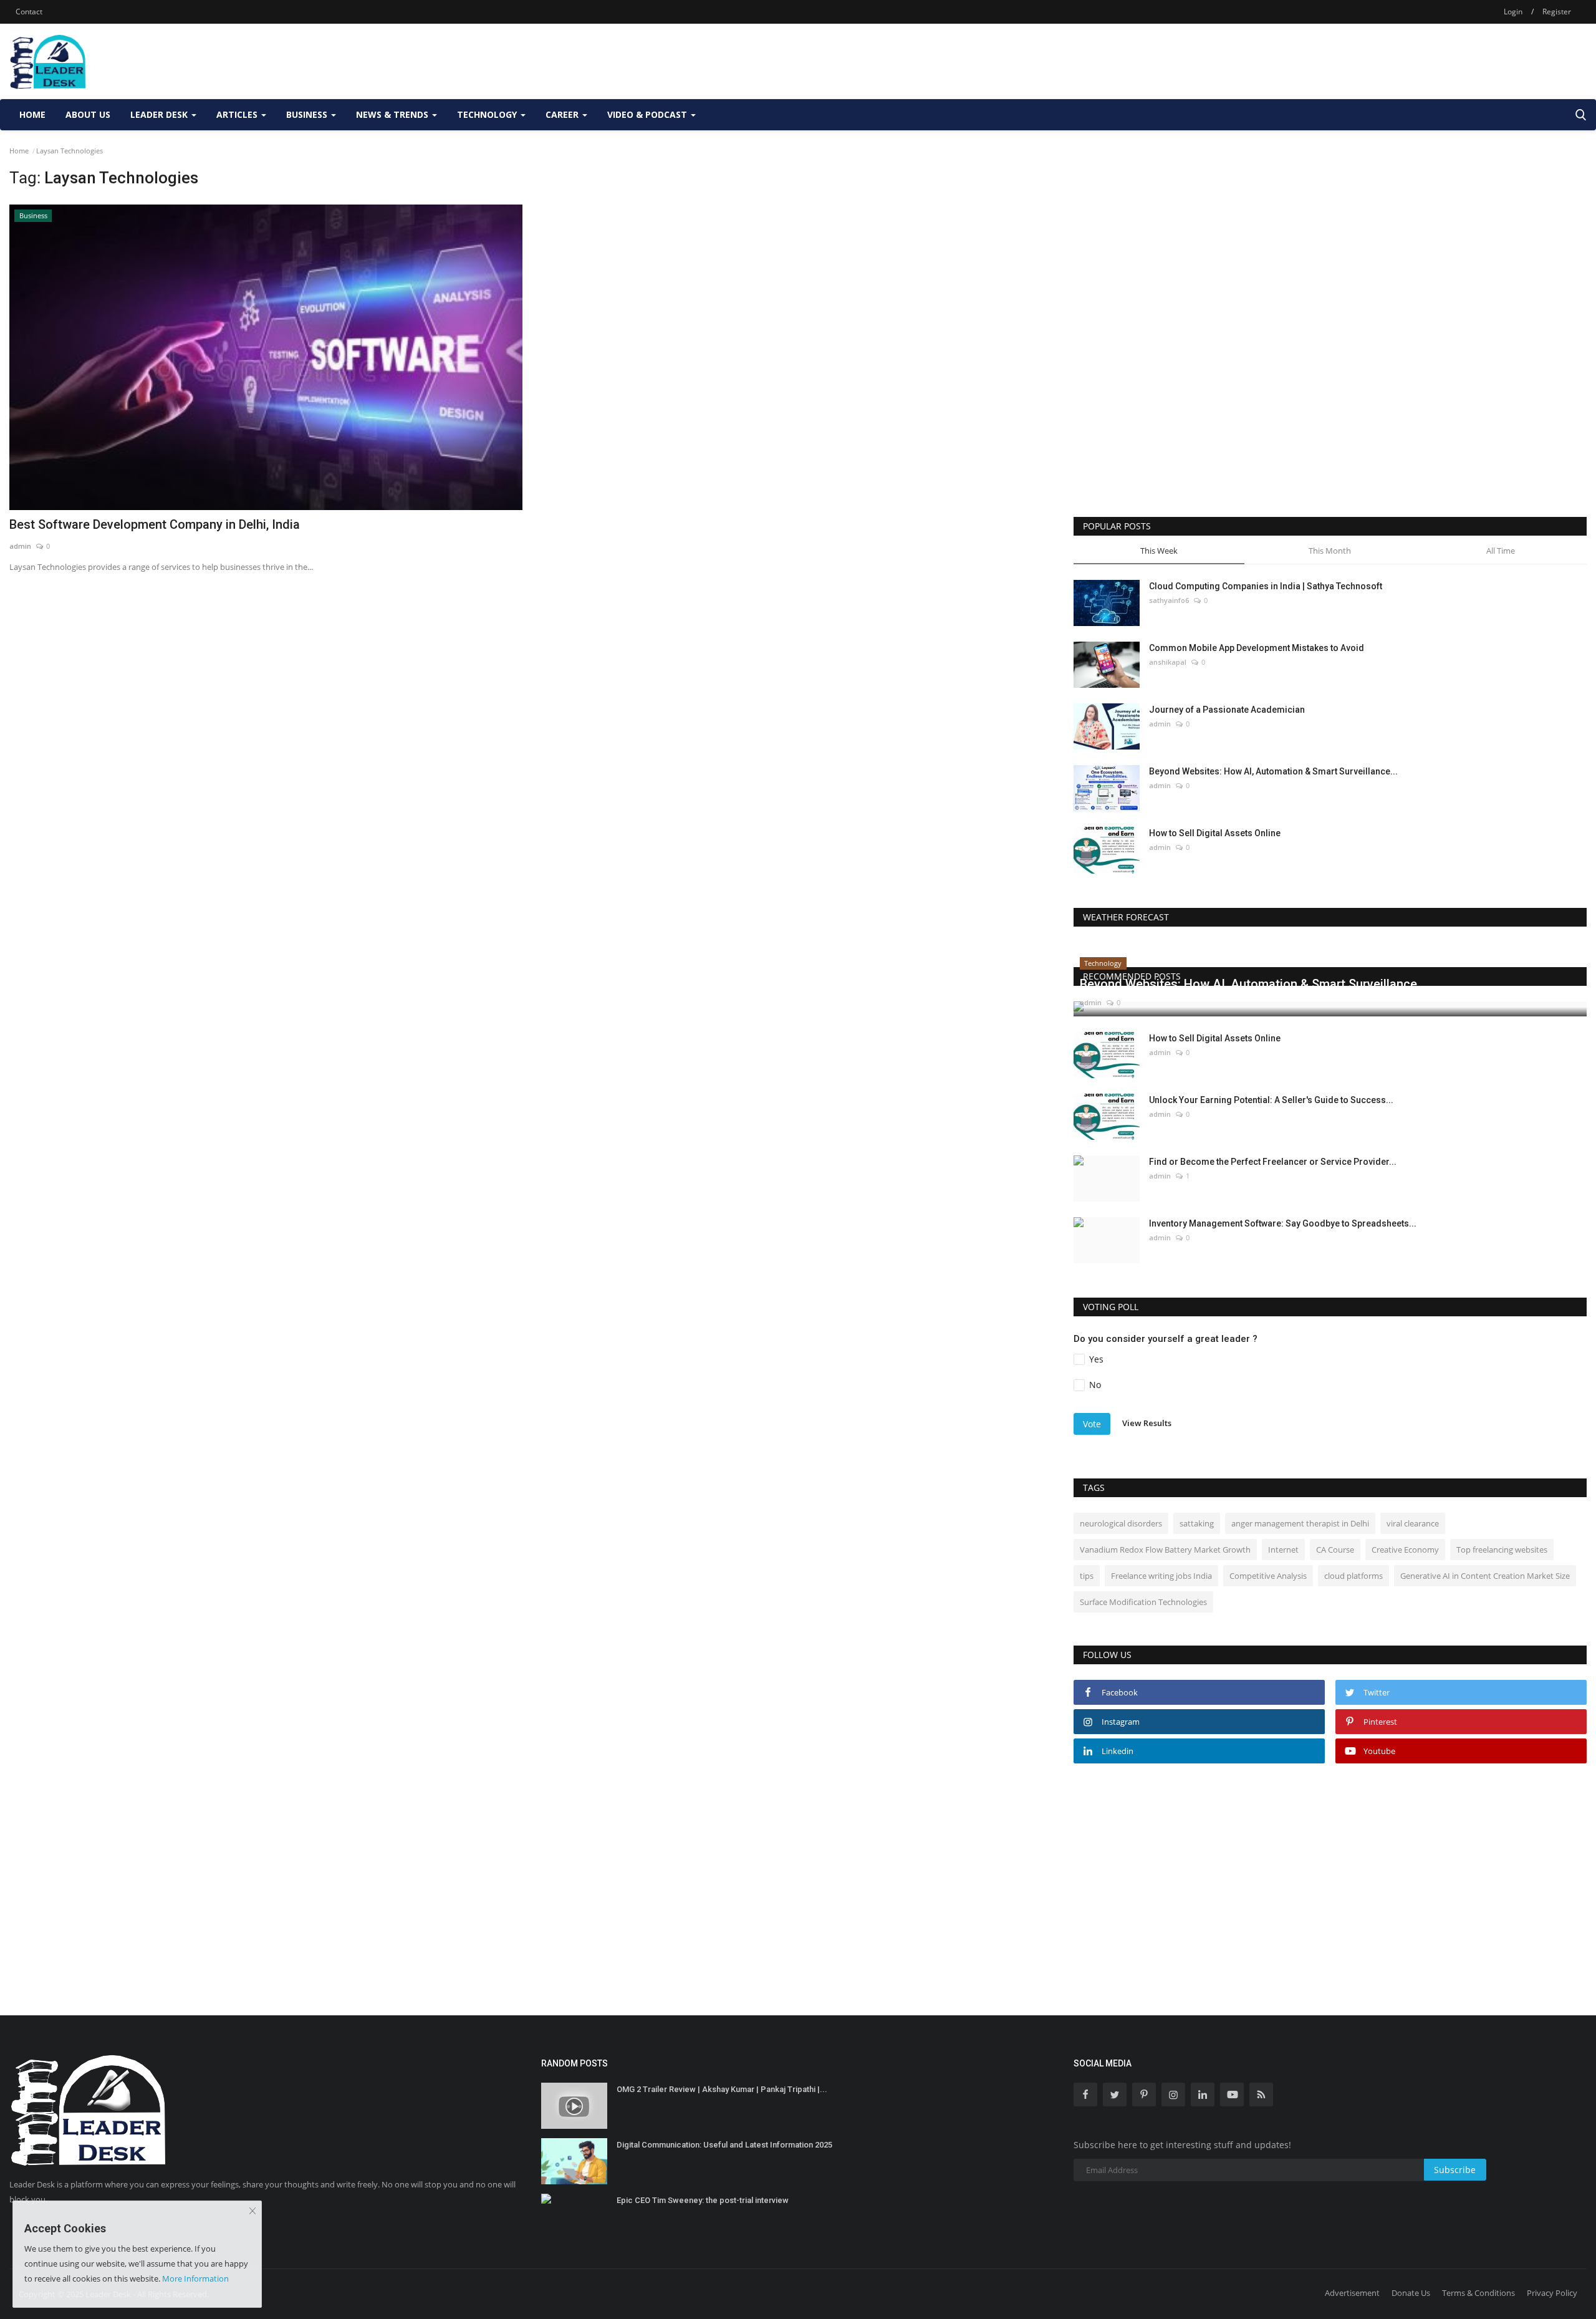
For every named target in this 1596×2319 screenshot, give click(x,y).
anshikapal (1168, 662)
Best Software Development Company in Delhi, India (155, 524)
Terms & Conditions (1478, 2293)
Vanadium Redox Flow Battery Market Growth (1165, 1550)
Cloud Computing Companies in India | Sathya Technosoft (1266, 586)
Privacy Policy (1552, 2293)
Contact (29, 12)
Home (32, 114)
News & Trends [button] (393, 114)
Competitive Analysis (1268, 1576)
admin (20, 546)
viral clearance (1413, 1523)
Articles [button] (238, 114)
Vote (1092, 1424)
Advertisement (1352, 2293)
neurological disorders (1121, 1523)
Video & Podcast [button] (648, 114)
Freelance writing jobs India (1161, 1576)
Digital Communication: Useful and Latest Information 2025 (724, 2145)
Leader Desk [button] (160, 114)
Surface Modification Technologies (1143, 1602)
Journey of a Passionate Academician (1227, 710)
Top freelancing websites (1502, 1550)
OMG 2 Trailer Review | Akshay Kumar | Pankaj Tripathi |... (722, 2089)
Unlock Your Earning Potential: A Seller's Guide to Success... (1271, 1100)
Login (1513, 12)
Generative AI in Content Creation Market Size (1485, 1576)
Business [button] (308, 114)
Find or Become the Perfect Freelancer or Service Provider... (1273, 1162)
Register (1557, 12)
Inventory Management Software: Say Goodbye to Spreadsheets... (1283, 1223)
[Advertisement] (1360, 61)
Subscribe (1455, 2170)
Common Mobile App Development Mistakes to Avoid (1257, 648)
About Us (88, 114)
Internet (1283, 1550)
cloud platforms (1353, 1576)
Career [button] (563, 114)
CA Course (1335, 1550)
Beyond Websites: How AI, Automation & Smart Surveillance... (1273, 771)
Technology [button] (488, 114)
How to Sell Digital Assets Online (1215, 833)
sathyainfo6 (1169, 600)
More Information (195, 2278)
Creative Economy (1405, 1550)
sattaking (1197, 1523)
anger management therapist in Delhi (1300, 1523)
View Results (1147, 1423)
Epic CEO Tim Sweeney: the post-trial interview (703, 2200)
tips (1087, 1576)
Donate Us (1411, 2293)
